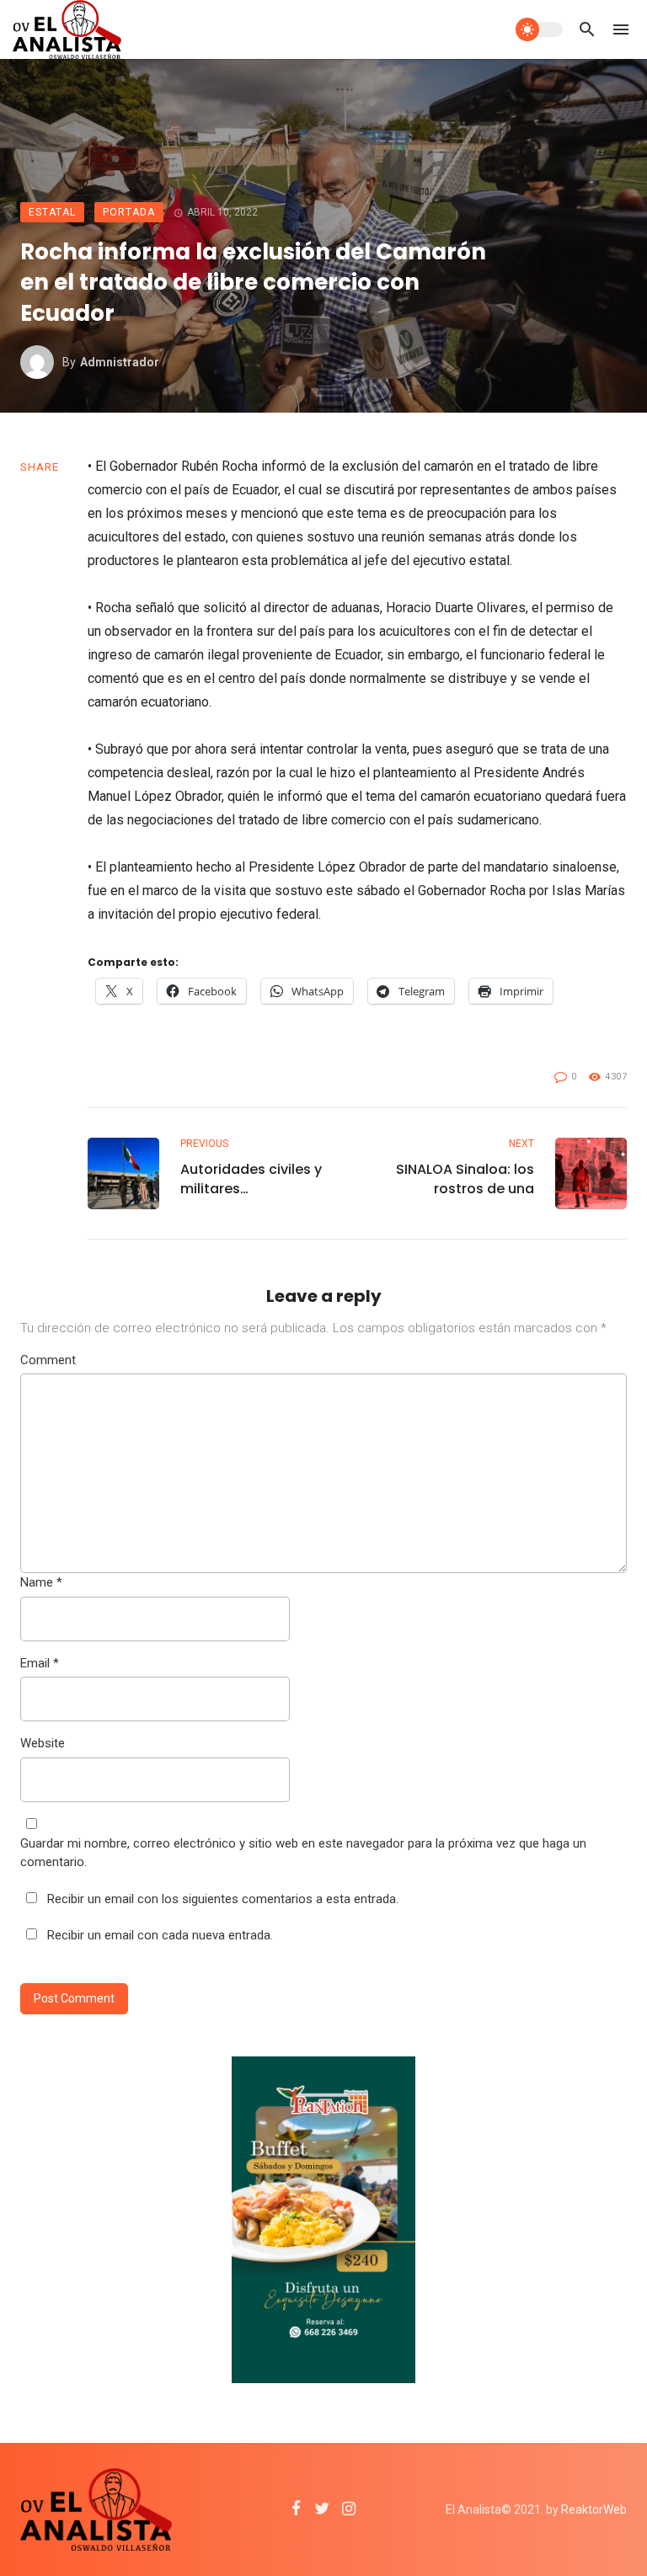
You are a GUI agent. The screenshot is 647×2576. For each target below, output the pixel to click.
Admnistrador (120, 362)
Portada (129, 212)
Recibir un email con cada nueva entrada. (160, 1935)
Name (41, 1582)
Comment (48, 1360)
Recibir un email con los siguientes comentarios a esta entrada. (223, 1899)
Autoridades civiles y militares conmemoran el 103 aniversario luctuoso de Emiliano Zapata (251, 1179)
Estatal (52, 212)
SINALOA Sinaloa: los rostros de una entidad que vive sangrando (465, 1179)
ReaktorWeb (594, 2509)
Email (40, 1663)
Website (43, 1743)
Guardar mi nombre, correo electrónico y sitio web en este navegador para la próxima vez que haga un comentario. (303, 1853)
